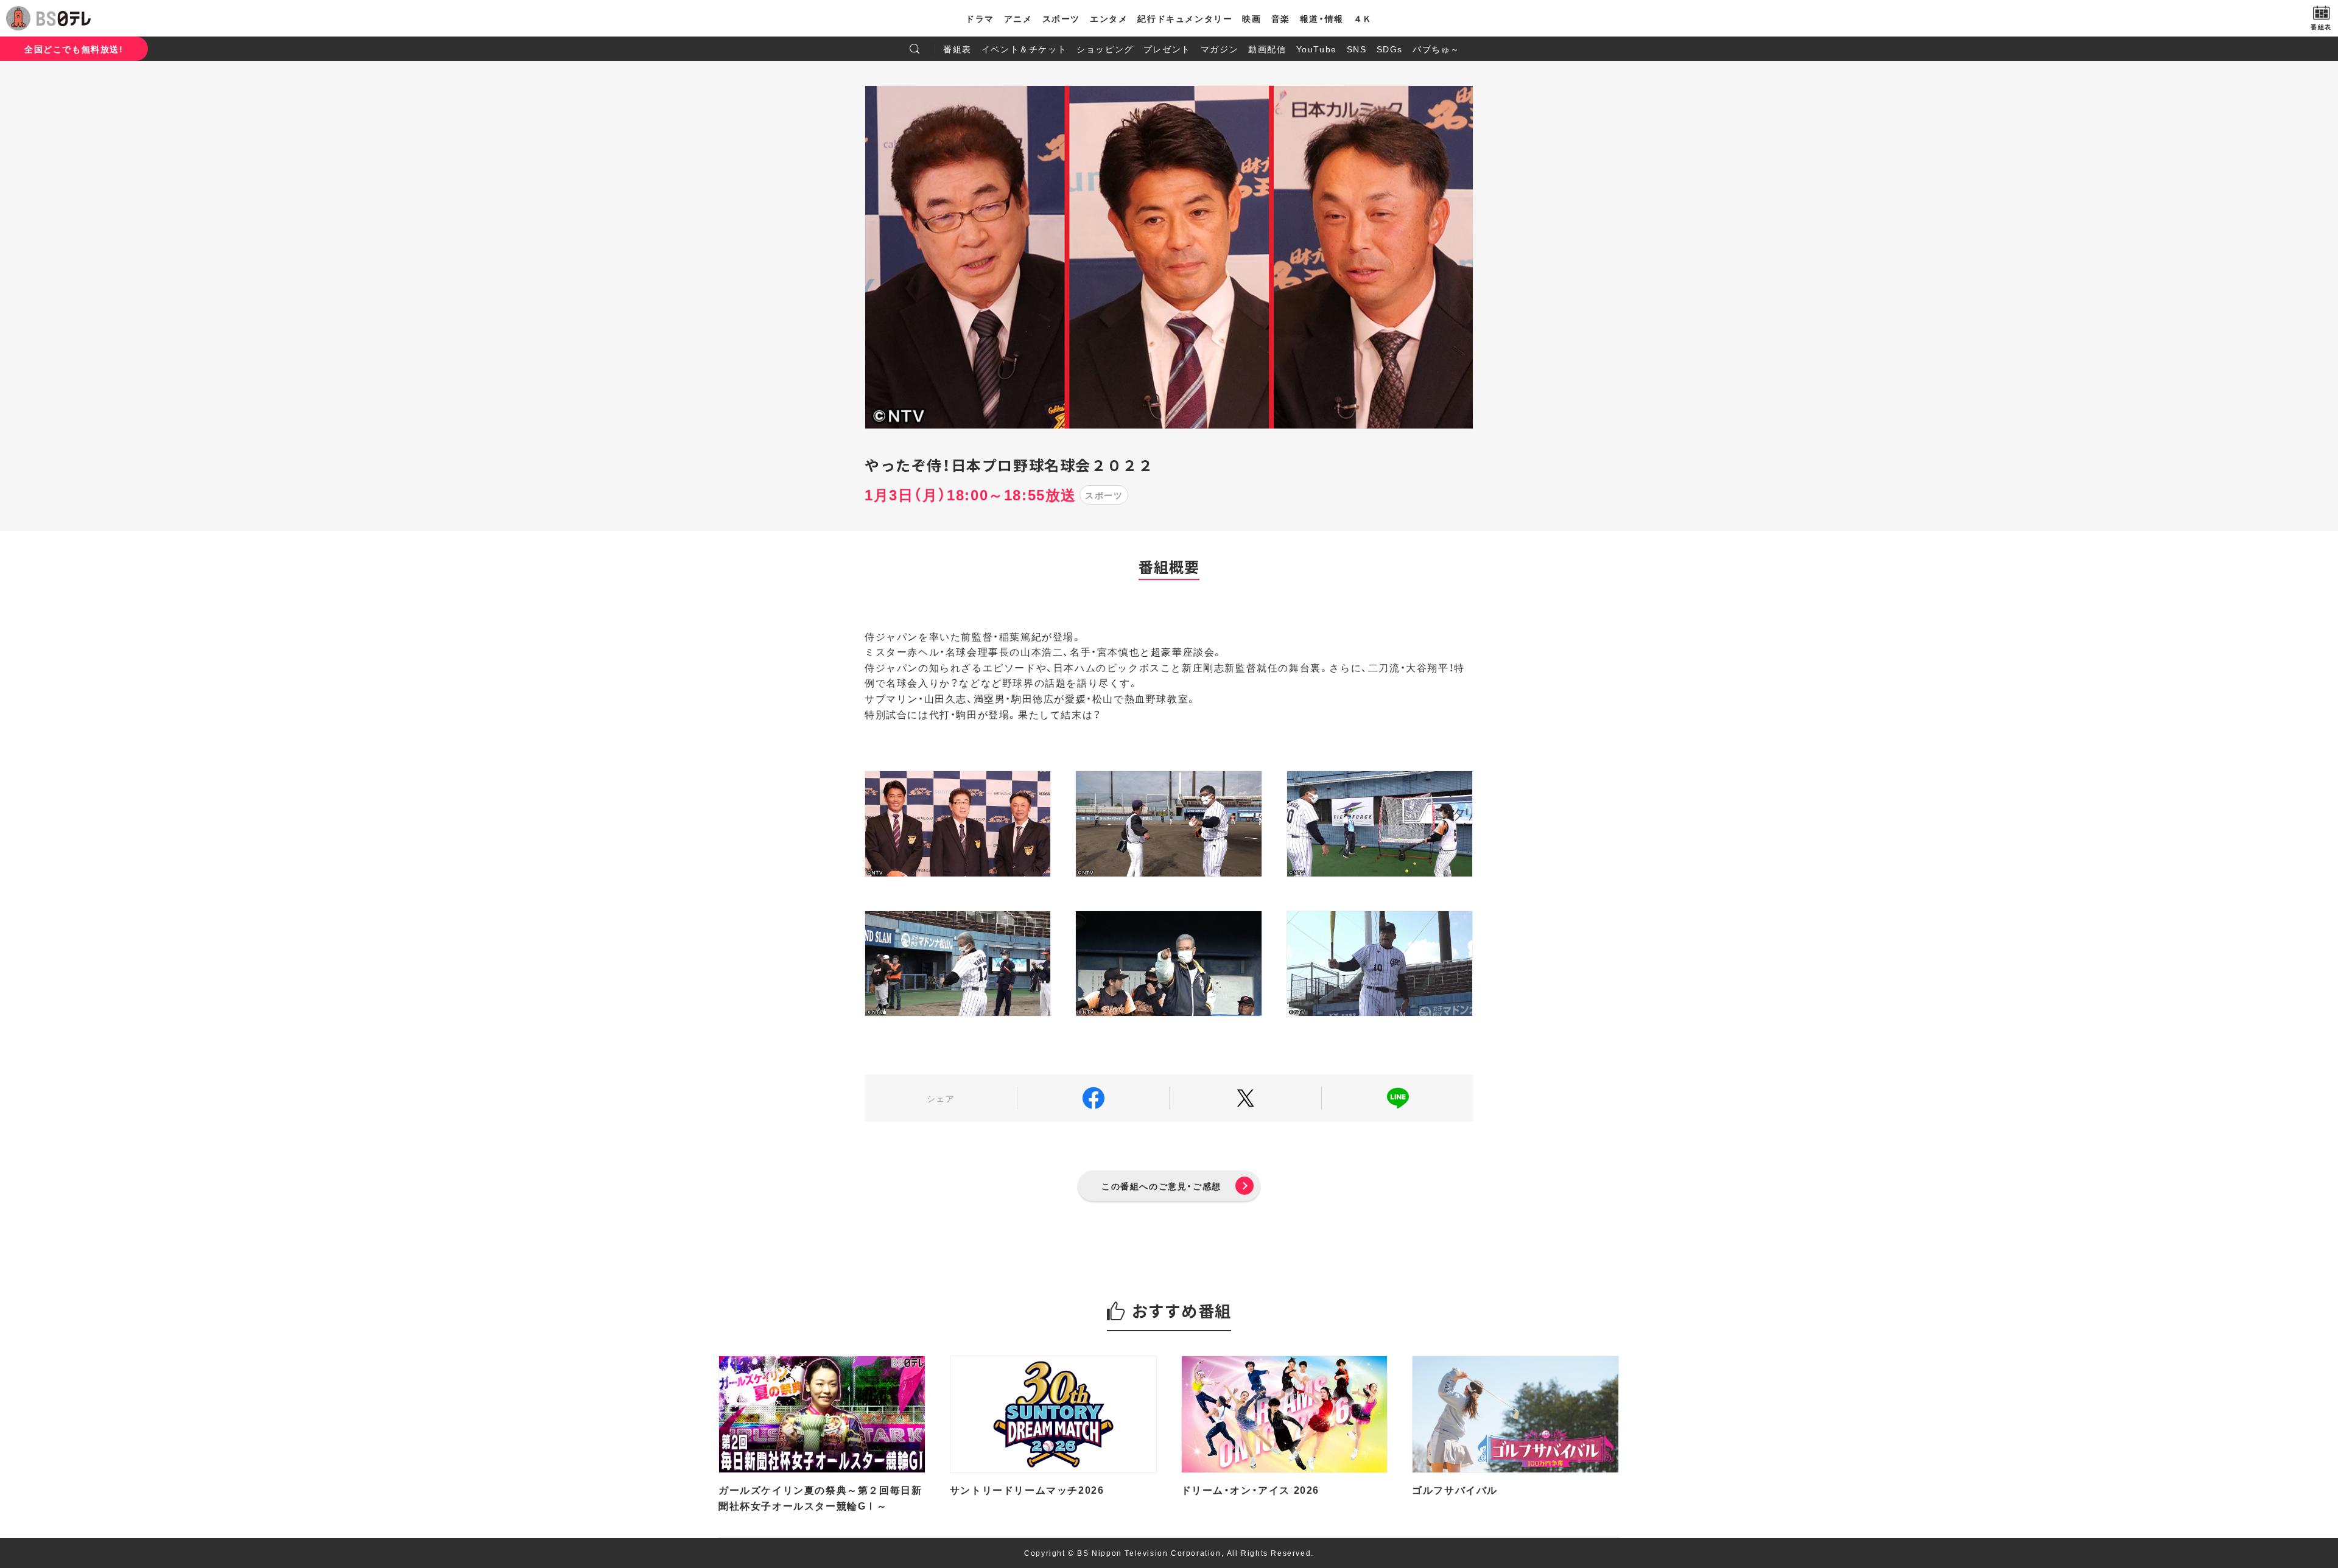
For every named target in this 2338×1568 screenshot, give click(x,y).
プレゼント (1167, 49)
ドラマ (980, 18)
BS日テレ (64, 18)
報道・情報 (1322, 18)
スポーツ (1061, 18)
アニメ (1018, 18)
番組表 (957, 49)
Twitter (1245, 1098)
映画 (1251, 18)
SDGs (1390, 49)
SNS (1357, 49)
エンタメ (1109, 18)
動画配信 (1267, 49)
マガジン (1220, 49)
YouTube (1317, 49)
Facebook (1093, 1098)
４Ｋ (1363, 18)
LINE (1398, 1098)
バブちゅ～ (1436, 49)
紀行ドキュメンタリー (1185, 18)
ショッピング (1105, 49)
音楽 (1281, 18)
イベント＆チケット (1024, 49)
